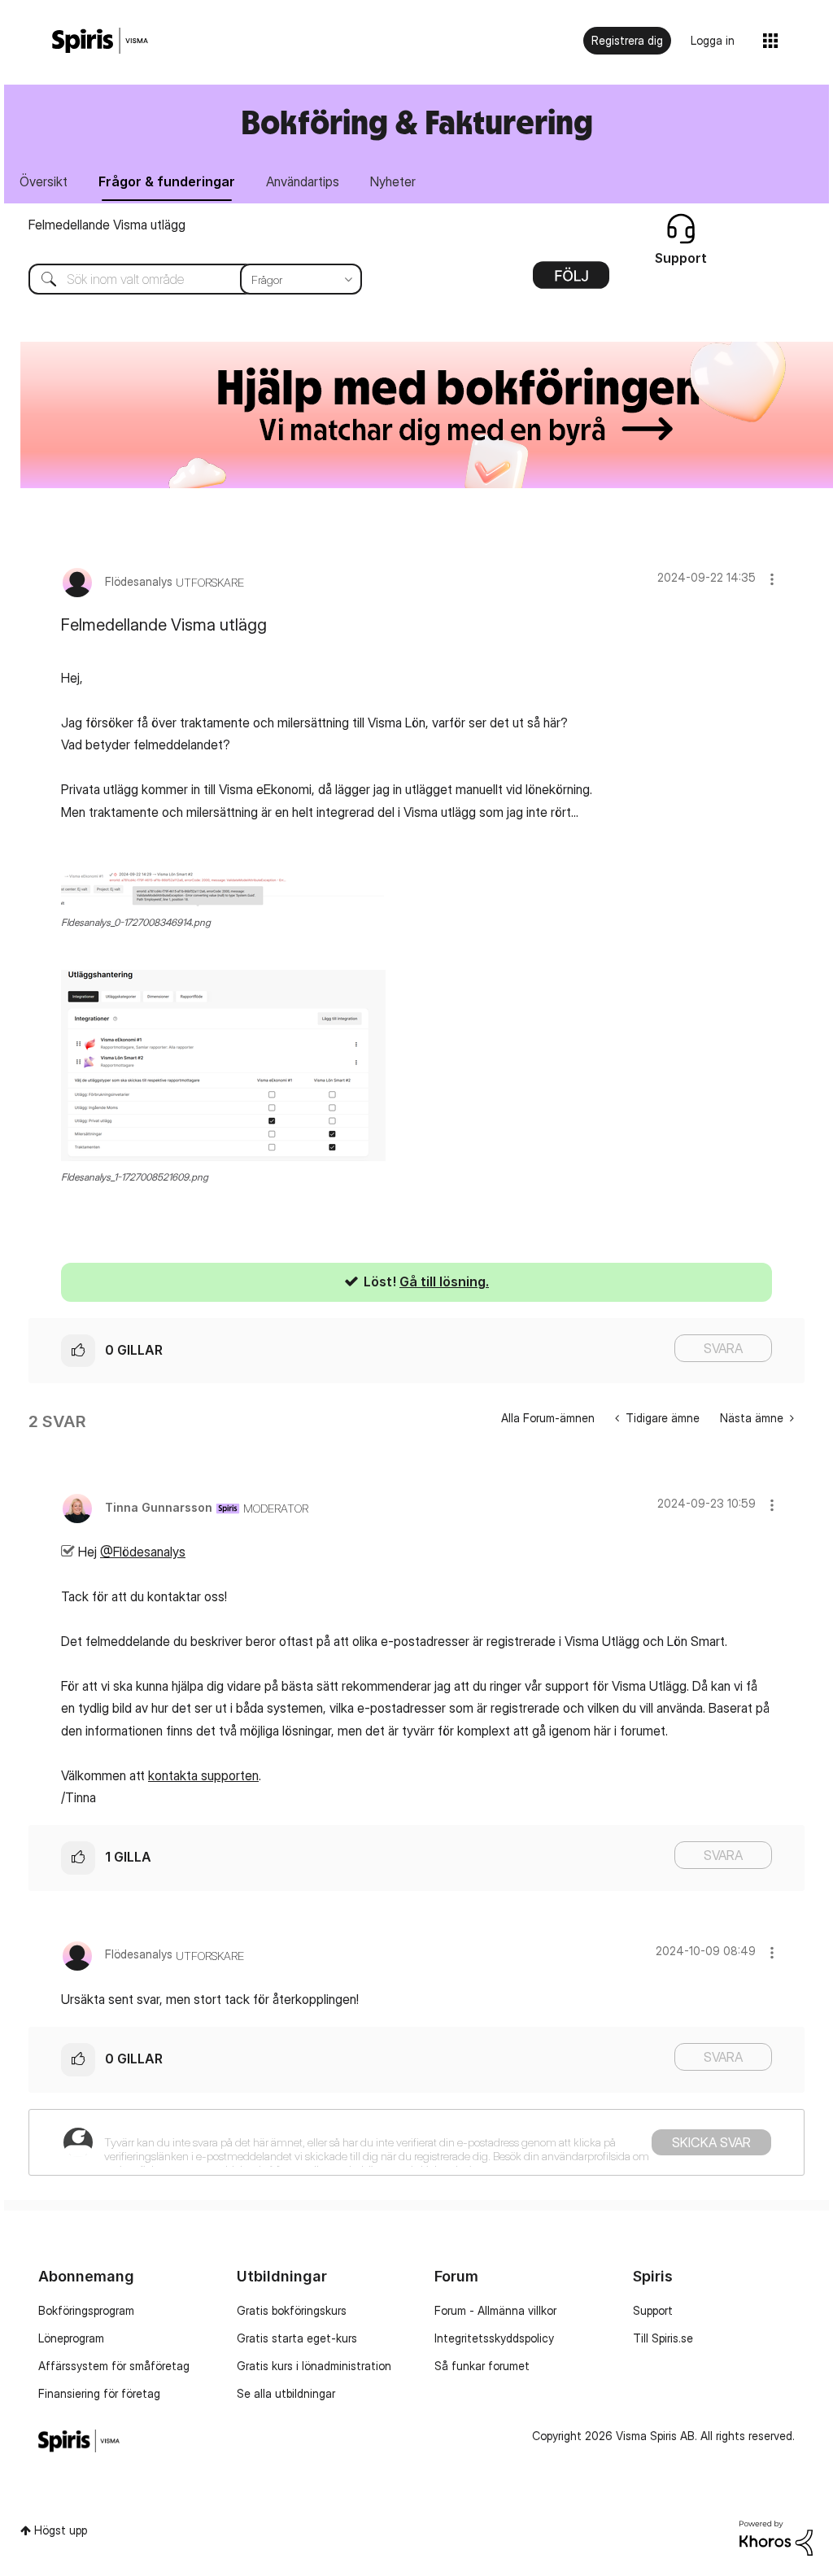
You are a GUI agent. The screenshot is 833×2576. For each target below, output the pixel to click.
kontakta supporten (203, 1775)
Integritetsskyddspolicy (494, 2338)
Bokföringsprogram (86, 2310)
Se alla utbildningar (286, 2393)
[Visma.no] (100, 41)
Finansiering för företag (99, 2393)
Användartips (303, 181)
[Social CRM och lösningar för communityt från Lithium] (776, 2537)
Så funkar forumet (482, 2366)
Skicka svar (711, 2142)
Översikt (44, 181)
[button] (772, 579)
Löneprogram (71, 2338)
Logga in (713, 40)
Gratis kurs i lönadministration (314, 2366)
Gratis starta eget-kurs (297, 2338)
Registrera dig (627, 40)
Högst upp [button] (61, 2530)
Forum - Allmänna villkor (495, 2310)
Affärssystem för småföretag (114, 2366)
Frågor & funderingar (167, 181)
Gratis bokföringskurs (292, 2310)
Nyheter (393, 181)
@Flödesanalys (143, 1552)
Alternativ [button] (571, 281)
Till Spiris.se (663, 2338)
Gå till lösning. (444, 1281)
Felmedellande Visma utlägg (107, 225)
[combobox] (183, 279)
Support (653, 2310)
